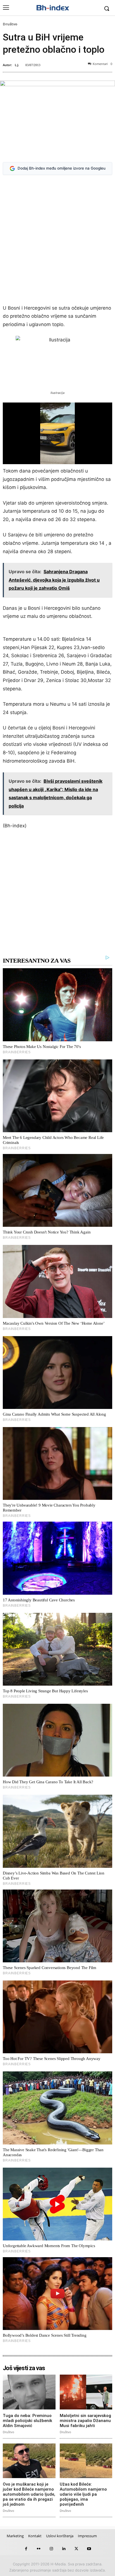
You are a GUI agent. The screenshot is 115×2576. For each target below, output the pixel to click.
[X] (76, 2549)
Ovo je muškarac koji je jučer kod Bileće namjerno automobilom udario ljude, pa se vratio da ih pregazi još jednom (29, 2494)
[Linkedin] (64, 2549)
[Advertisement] (57, 241)
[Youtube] (89, 2549)
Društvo (10, 24)
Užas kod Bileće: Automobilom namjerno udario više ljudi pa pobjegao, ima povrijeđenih (83, 2494)
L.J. (17, 65)
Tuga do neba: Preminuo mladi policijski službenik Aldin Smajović (27, 2421)
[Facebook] (26, 2549)
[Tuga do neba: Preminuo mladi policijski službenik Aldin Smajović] (29, 2392)
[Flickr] (39, 2549)
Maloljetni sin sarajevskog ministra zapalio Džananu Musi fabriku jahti (85, 2421)
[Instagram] (51, 2549)
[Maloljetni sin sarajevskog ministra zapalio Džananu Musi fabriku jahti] (86, 2392)
